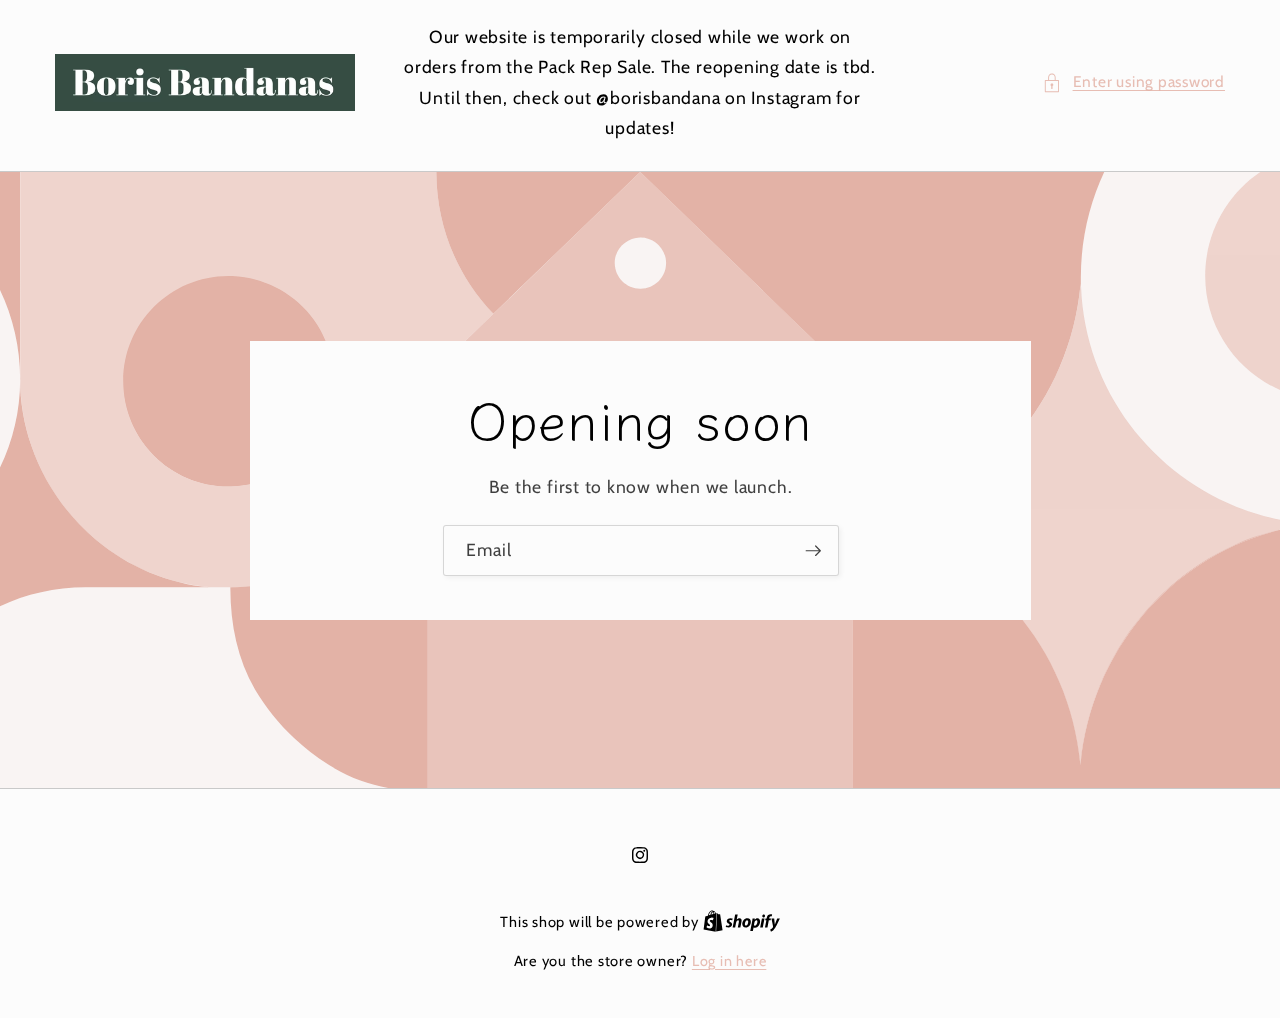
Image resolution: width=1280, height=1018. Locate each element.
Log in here (729, 961)
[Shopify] (741, 922)
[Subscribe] (813, 550)
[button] (1133, 82)
